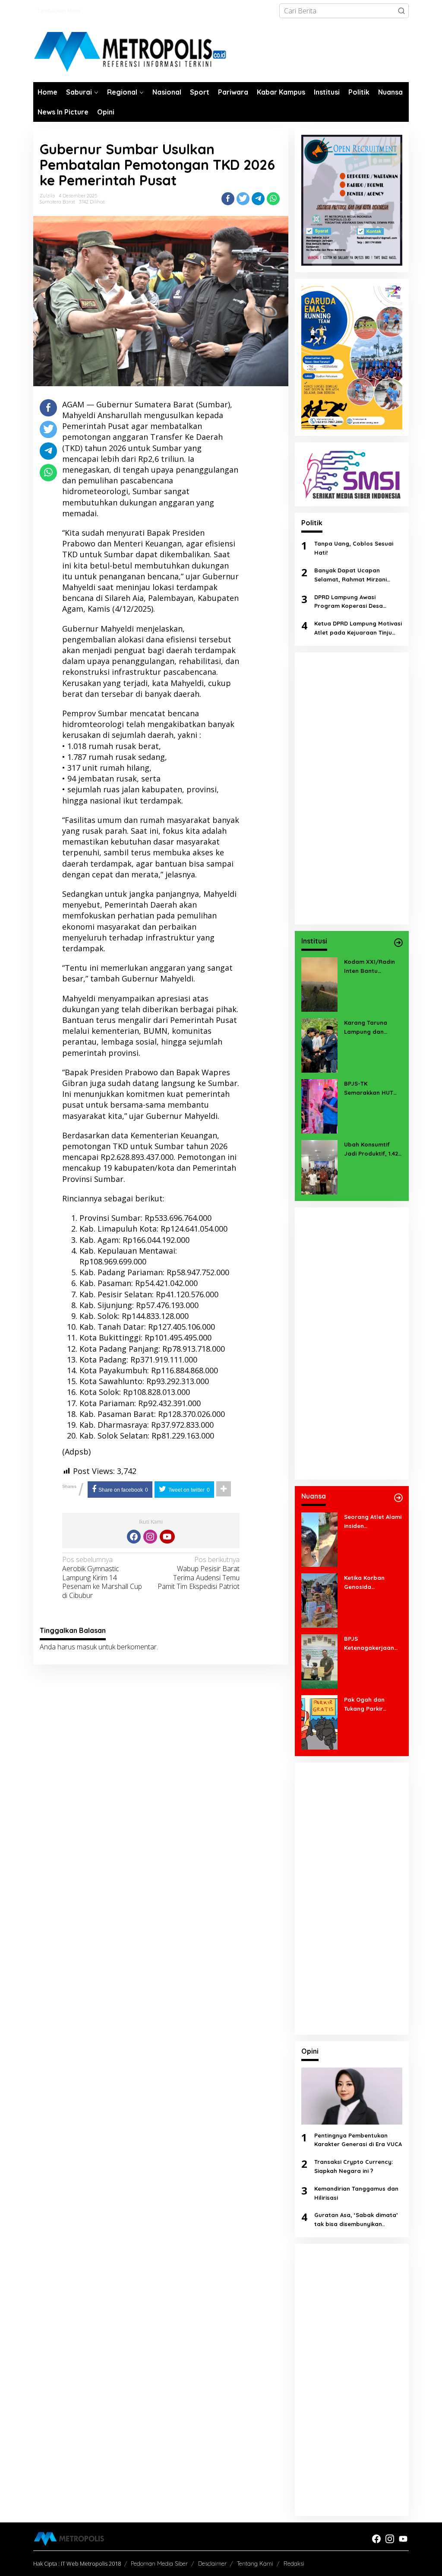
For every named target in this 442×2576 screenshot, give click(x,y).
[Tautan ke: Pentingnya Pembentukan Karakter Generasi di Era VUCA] (352, 2096)
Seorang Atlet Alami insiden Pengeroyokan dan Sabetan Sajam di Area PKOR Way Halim (373, 1522)
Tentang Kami (255, 2563)
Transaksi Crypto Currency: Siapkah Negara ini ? (354, 2166)
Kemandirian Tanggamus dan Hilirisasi (356, 2193)
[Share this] (228, 199)
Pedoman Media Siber (159, 2563)
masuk (87, 1647)
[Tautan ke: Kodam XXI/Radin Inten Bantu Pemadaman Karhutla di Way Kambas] (319, 984)
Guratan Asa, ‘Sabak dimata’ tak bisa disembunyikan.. (356, 2219)
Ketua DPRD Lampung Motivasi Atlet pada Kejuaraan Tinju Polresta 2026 (358, 629)
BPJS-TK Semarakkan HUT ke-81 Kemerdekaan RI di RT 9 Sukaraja (372, 1089)
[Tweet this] (243, 199)
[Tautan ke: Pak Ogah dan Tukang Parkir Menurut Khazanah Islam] (319, 1722)
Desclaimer (212, 2563)
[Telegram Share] (258, 199)
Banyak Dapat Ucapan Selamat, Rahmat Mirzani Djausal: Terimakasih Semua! (355, 575)
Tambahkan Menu (59, 11)
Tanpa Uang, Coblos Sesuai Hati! (354, 548)
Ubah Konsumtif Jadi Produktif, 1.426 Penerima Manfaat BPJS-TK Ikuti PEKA (373, 1150)
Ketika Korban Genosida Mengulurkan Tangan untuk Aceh (371, 1583)
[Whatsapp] (273, 199)
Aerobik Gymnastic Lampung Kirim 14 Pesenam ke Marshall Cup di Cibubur (102, 1578)
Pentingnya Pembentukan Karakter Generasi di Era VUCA (358, 2140)
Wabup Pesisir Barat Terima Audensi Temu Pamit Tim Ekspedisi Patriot (199, 1573)
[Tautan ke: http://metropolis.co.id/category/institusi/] (398, 943)
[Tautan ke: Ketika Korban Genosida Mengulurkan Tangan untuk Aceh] (319, 1600)
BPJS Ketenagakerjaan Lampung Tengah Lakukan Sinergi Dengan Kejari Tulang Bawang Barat (369, 1644)
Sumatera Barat (57, 202)
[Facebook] (134, 1537)
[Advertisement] (352, 788)
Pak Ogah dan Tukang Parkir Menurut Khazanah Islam (371, 1705)
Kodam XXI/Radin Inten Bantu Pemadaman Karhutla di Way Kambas (369, 967)
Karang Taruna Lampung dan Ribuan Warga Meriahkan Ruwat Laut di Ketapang (369, 1028)
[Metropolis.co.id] (131, 52)
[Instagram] (150, 1537)
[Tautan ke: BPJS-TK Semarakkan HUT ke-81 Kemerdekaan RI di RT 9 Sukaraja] (319, 1105)
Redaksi (294, 2563)
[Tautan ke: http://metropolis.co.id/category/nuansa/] (398, 1498)
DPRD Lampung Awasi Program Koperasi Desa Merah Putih (349, 602)
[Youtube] (167, 1537)
